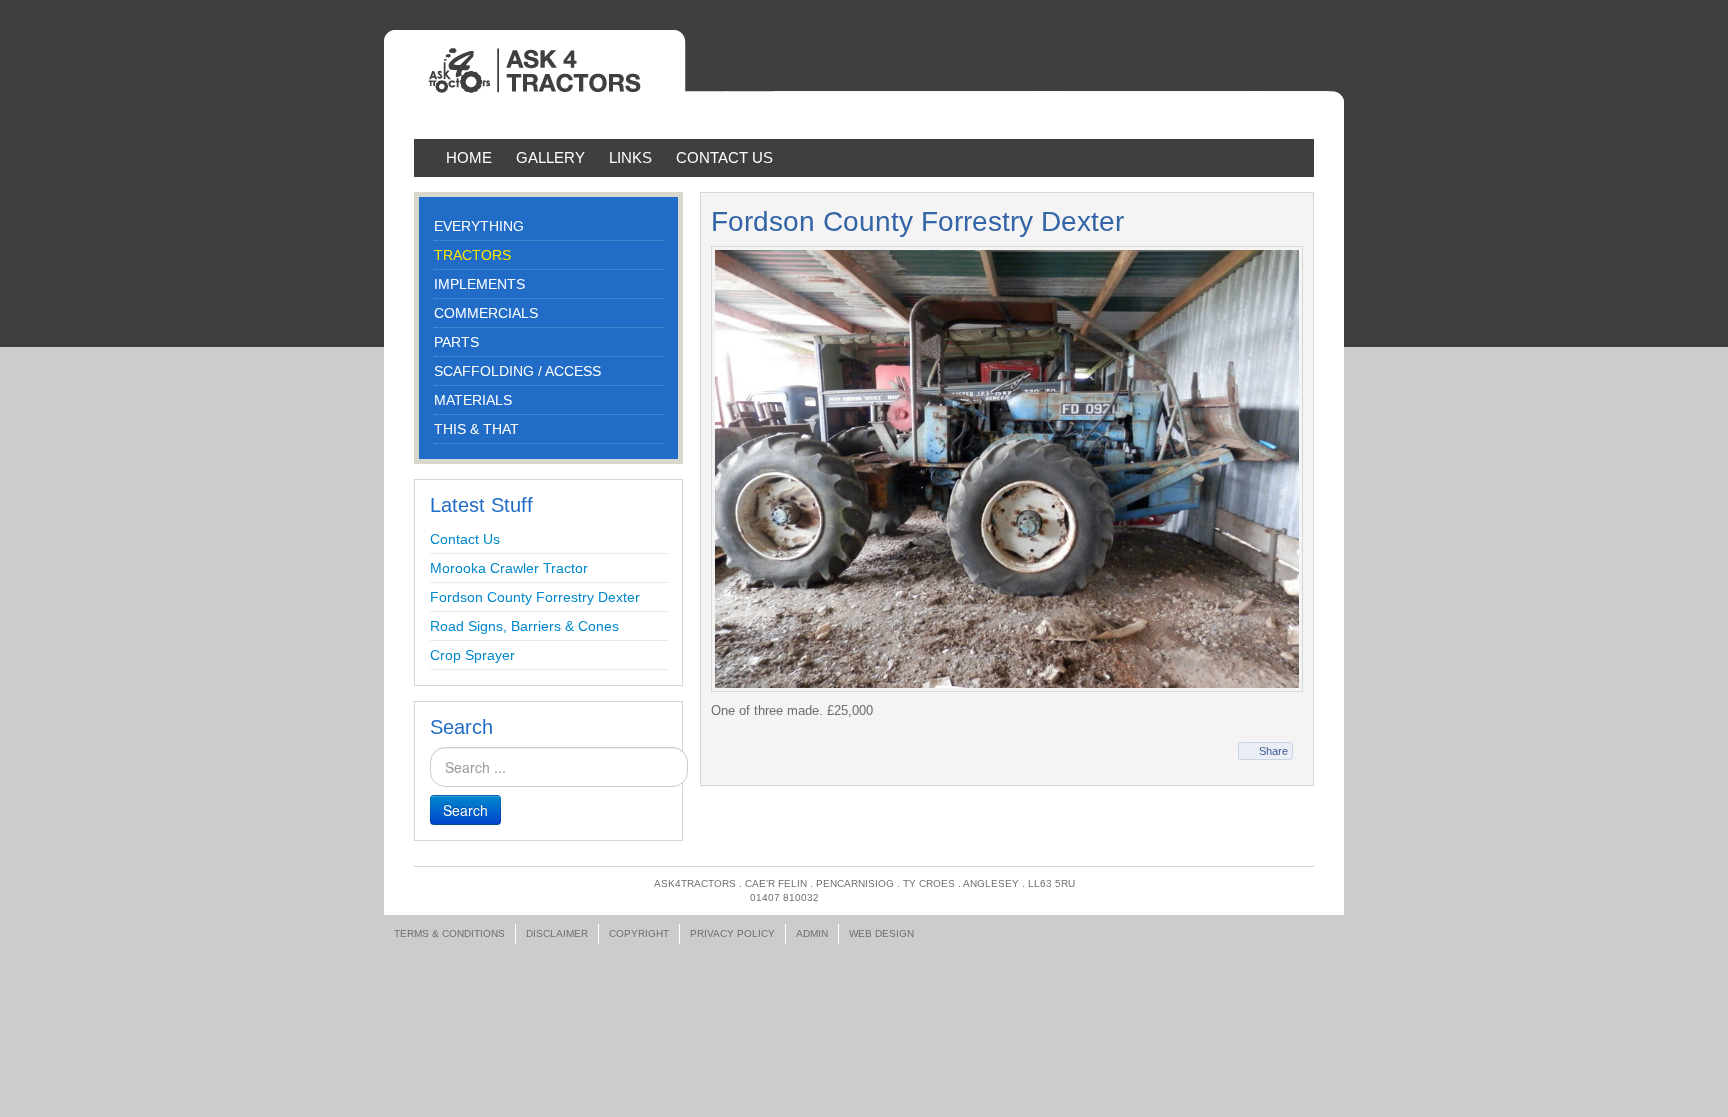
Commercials (486, 313)
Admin (812, 933)
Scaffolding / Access (517, 371)
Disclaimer (557, 933)
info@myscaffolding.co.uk (900, 897)
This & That (476, 429)
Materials (473, 400)
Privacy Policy (732, 933)
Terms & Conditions (449, 933)
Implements (479, 284)
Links (630, 157)
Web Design (881, 933)
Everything (479, 226)
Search (465, 810)
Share (1273, 751)
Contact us (724, 157)
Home (469, 157)
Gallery (550, 157)
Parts (456, 342)
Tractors (472, 255)
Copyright (639, 933)
